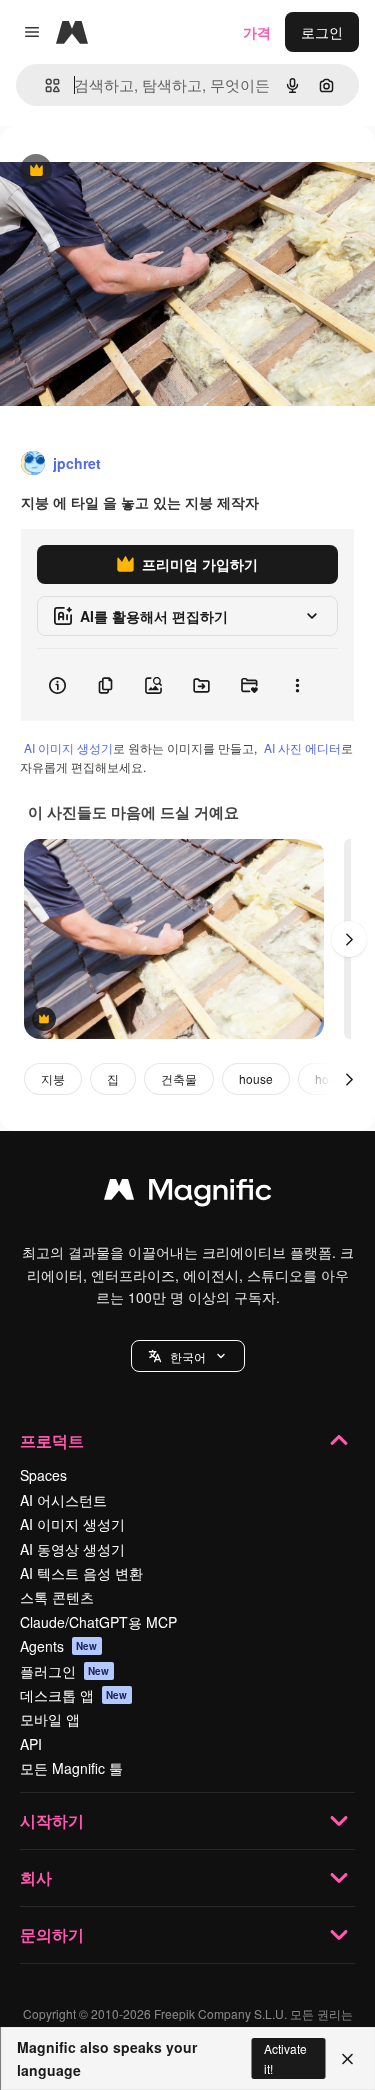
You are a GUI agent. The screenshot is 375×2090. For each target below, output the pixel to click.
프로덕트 (52, 1440)
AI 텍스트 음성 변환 (81, 1573)
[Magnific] (188, 1194)
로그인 (322, 32)
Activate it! (285, 2058)
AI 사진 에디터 (302, 747)
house (256, 1078)
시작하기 (52, 1820)
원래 (115, 171)
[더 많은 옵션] (297, 685)
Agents (59, 1646)
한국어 (188, 1356)
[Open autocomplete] (44, 85)
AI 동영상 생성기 (72, 1549)
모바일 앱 (50, 1719)
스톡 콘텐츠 (57, 1597)
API (31, 1744)
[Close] (347, 2059)
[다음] (349, 939)
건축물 (179, 1078)
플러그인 (65, 1671)
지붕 (53, 1078)
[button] (188, 1356)
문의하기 (52, 1934)
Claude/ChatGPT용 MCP (98, 1622)
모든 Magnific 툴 (71, 1768)
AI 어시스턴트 (63, 1500)
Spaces (43, 1475)
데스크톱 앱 (74, 1695)
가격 (257, 32)
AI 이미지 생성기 (68, 747)
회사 (36, 1877)
